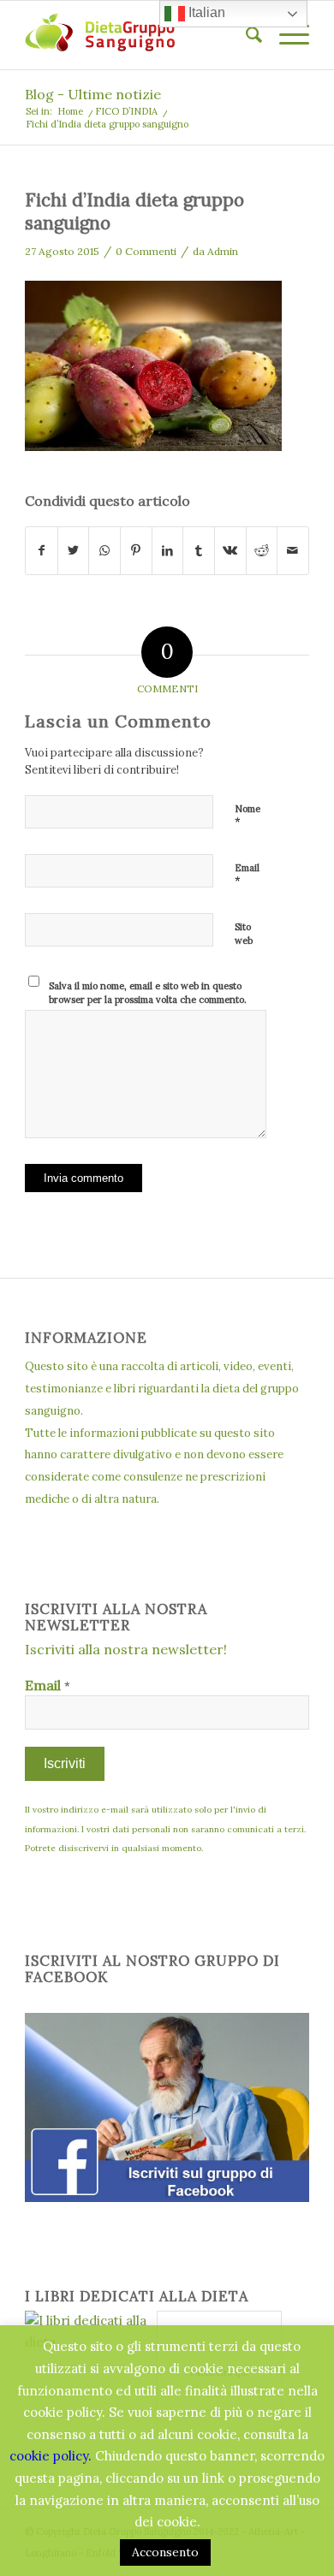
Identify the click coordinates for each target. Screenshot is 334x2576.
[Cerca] (245, 35)
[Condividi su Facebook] (42, 551)
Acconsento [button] (165, 2552)
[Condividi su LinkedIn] (168, 551)
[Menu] (286, 35)
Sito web (244, 934)
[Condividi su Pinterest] (136, 551)
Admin (223, 251)
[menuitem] (245, 35)
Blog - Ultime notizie (93, 94)
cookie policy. (51, 2456)
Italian (205, 12)
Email (247, 875)
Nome (248, 816)
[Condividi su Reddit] (262, 551)
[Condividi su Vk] (230, 551)
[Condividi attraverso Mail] (293, 551)
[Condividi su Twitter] (74, 551)
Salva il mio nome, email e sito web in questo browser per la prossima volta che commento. (148, 993)
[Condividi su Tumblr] (199, 551)
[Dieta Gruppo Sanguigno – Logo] (138, 35)
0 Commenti (146, 251)
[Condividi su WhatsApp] (104, 551)
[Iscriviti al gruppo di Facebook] (167, 2197)
